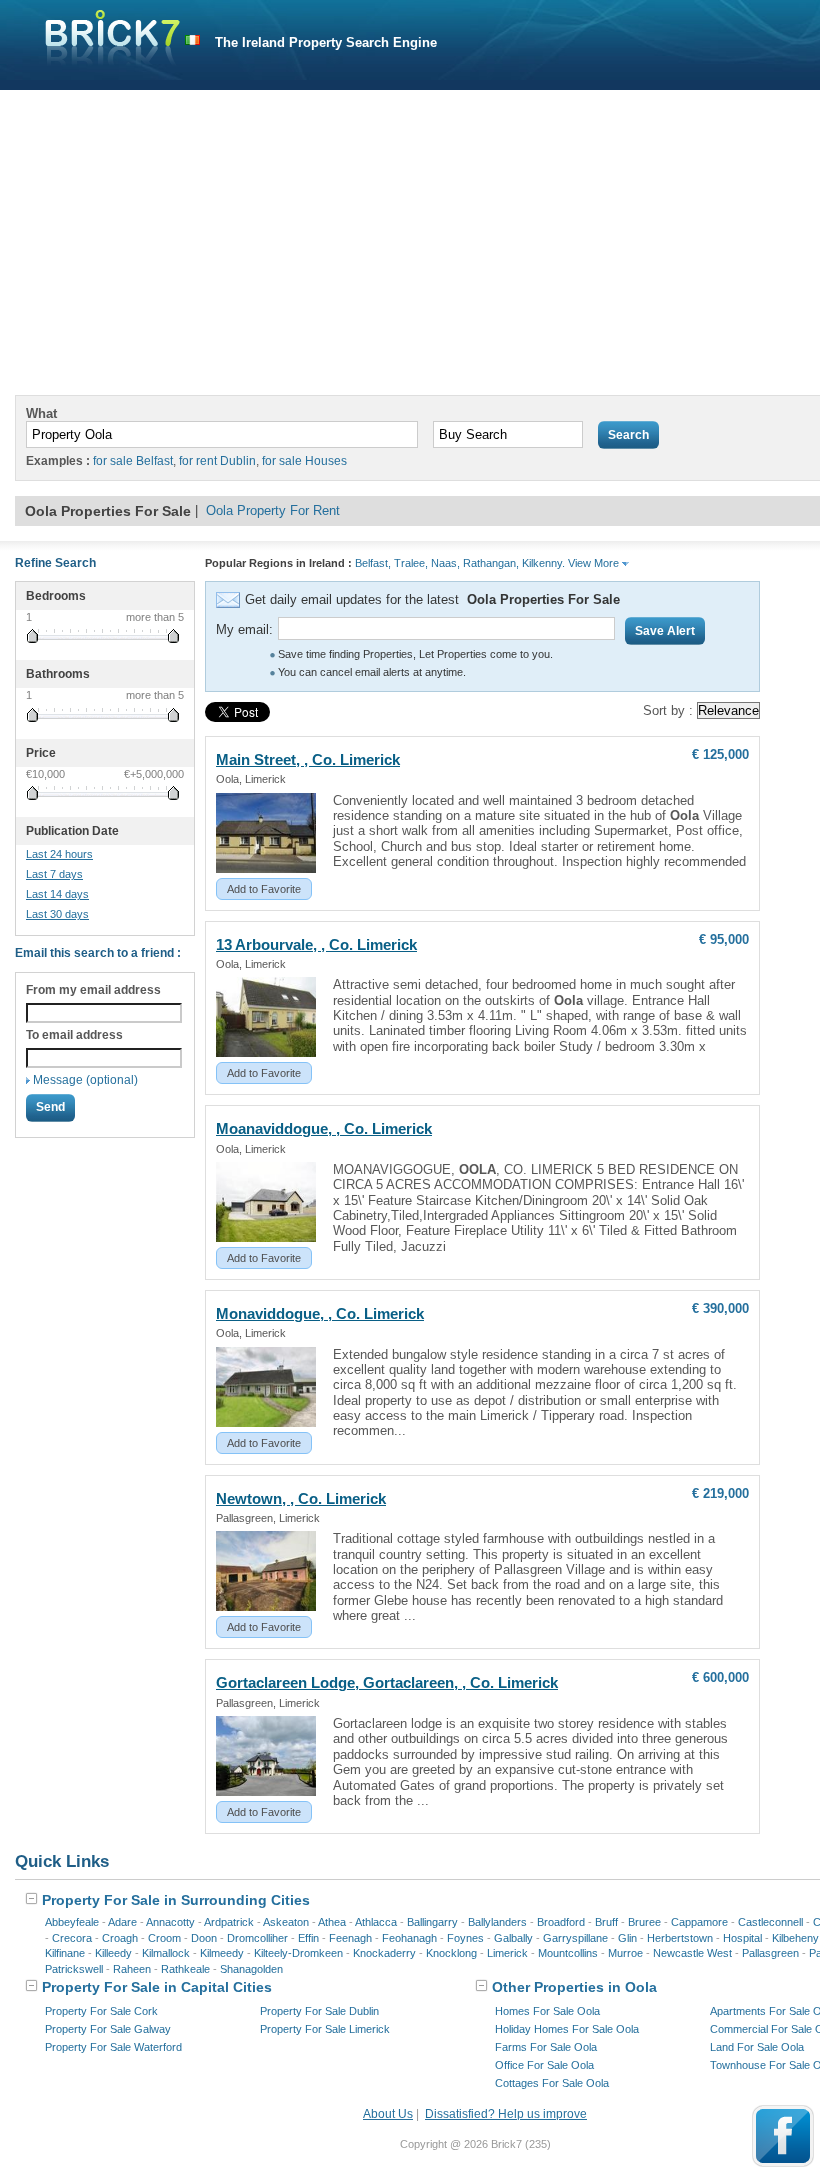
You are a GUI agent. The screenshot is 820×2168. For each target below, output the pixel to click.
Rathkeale (185, 1969)
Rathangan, (491, 563)
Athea (332, 1922)
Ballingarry (432, 1922)
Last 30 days (57, 914)
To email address (74, 1035)
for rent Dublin (217, 461)
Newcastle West (692, 1953)
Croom (164, 1938)
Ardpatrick (229, 1922)
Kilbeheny (795, 1938)
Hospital (742, 1938)
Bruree (644, 1922)
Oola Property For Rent (273, 510)
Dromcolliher (257, 1938)
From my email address (93, 990)
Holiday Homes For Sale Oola (567, 2029)
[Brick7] (192, 40)
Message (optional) (85, 1080)
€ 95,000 (724, 939)
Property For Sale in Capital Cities (155, 1987)
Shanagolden (251, 1969)
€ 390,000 (720, 1308)
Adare (122, 1922)
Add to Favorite (264, 889)
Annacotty (170, 1922)
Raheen (132, 1969)
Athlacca (376, 1922)
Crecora (72, 1938)
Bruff (606, 1922)
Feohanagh (409, 1938)
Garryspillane (575, 1938)
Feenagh (350, 1938)
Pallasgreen (770, 1953)
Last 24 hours (59, 854)
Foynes (465, 1938)
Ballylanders (497, 1922)
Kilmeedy (222, 1953)
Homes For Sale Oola (547, 2011)
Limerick (507, 1953)
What (41, 413)
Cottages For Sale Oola (552, 2083)
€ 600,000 (720, 1677)
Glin (627, 1938)
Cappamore (699, 1922)
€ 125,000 (720, 754)
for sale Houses (304, 461)
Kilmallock (166, 1953)
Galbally (513, 1938)
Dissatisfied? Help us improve (506, 2114)
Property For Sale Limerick (325, 2029)
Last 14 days (57, 894)
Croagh (120, 1938)
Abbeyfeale (72, 1922)
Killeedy (113, 1953)
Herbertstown (680, 1938)
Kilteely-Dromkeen (298, 1953)
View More (595, 563)
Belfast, (373, 563)
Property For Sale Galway (108, 2029)
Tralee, (411, 563)
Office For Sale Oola (544, 2065)
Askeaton (286, 1922)
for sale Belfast (133, 461)
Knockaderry (384, 1953)
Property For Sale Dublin (319, 2011)
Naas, (445, 563)
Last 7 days (54, 874)
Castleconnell (770, 1922)
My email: (244, 629)
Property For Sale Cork (101, 2011)
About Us (388, 2114)
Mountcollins (568, 1953)
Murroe (625, 1953)
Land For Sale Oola (757, 2047)
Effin (308, 1938)
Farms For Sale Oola (546, 2047)
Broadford (561, 1922)
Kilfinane (65, 1953)
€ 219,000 (720, 1493)
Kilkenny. (543, 563)
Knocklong (451, 1953)
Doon (204, 1938)
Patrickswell (74, 1969)
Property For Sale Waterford (113, 2047)
